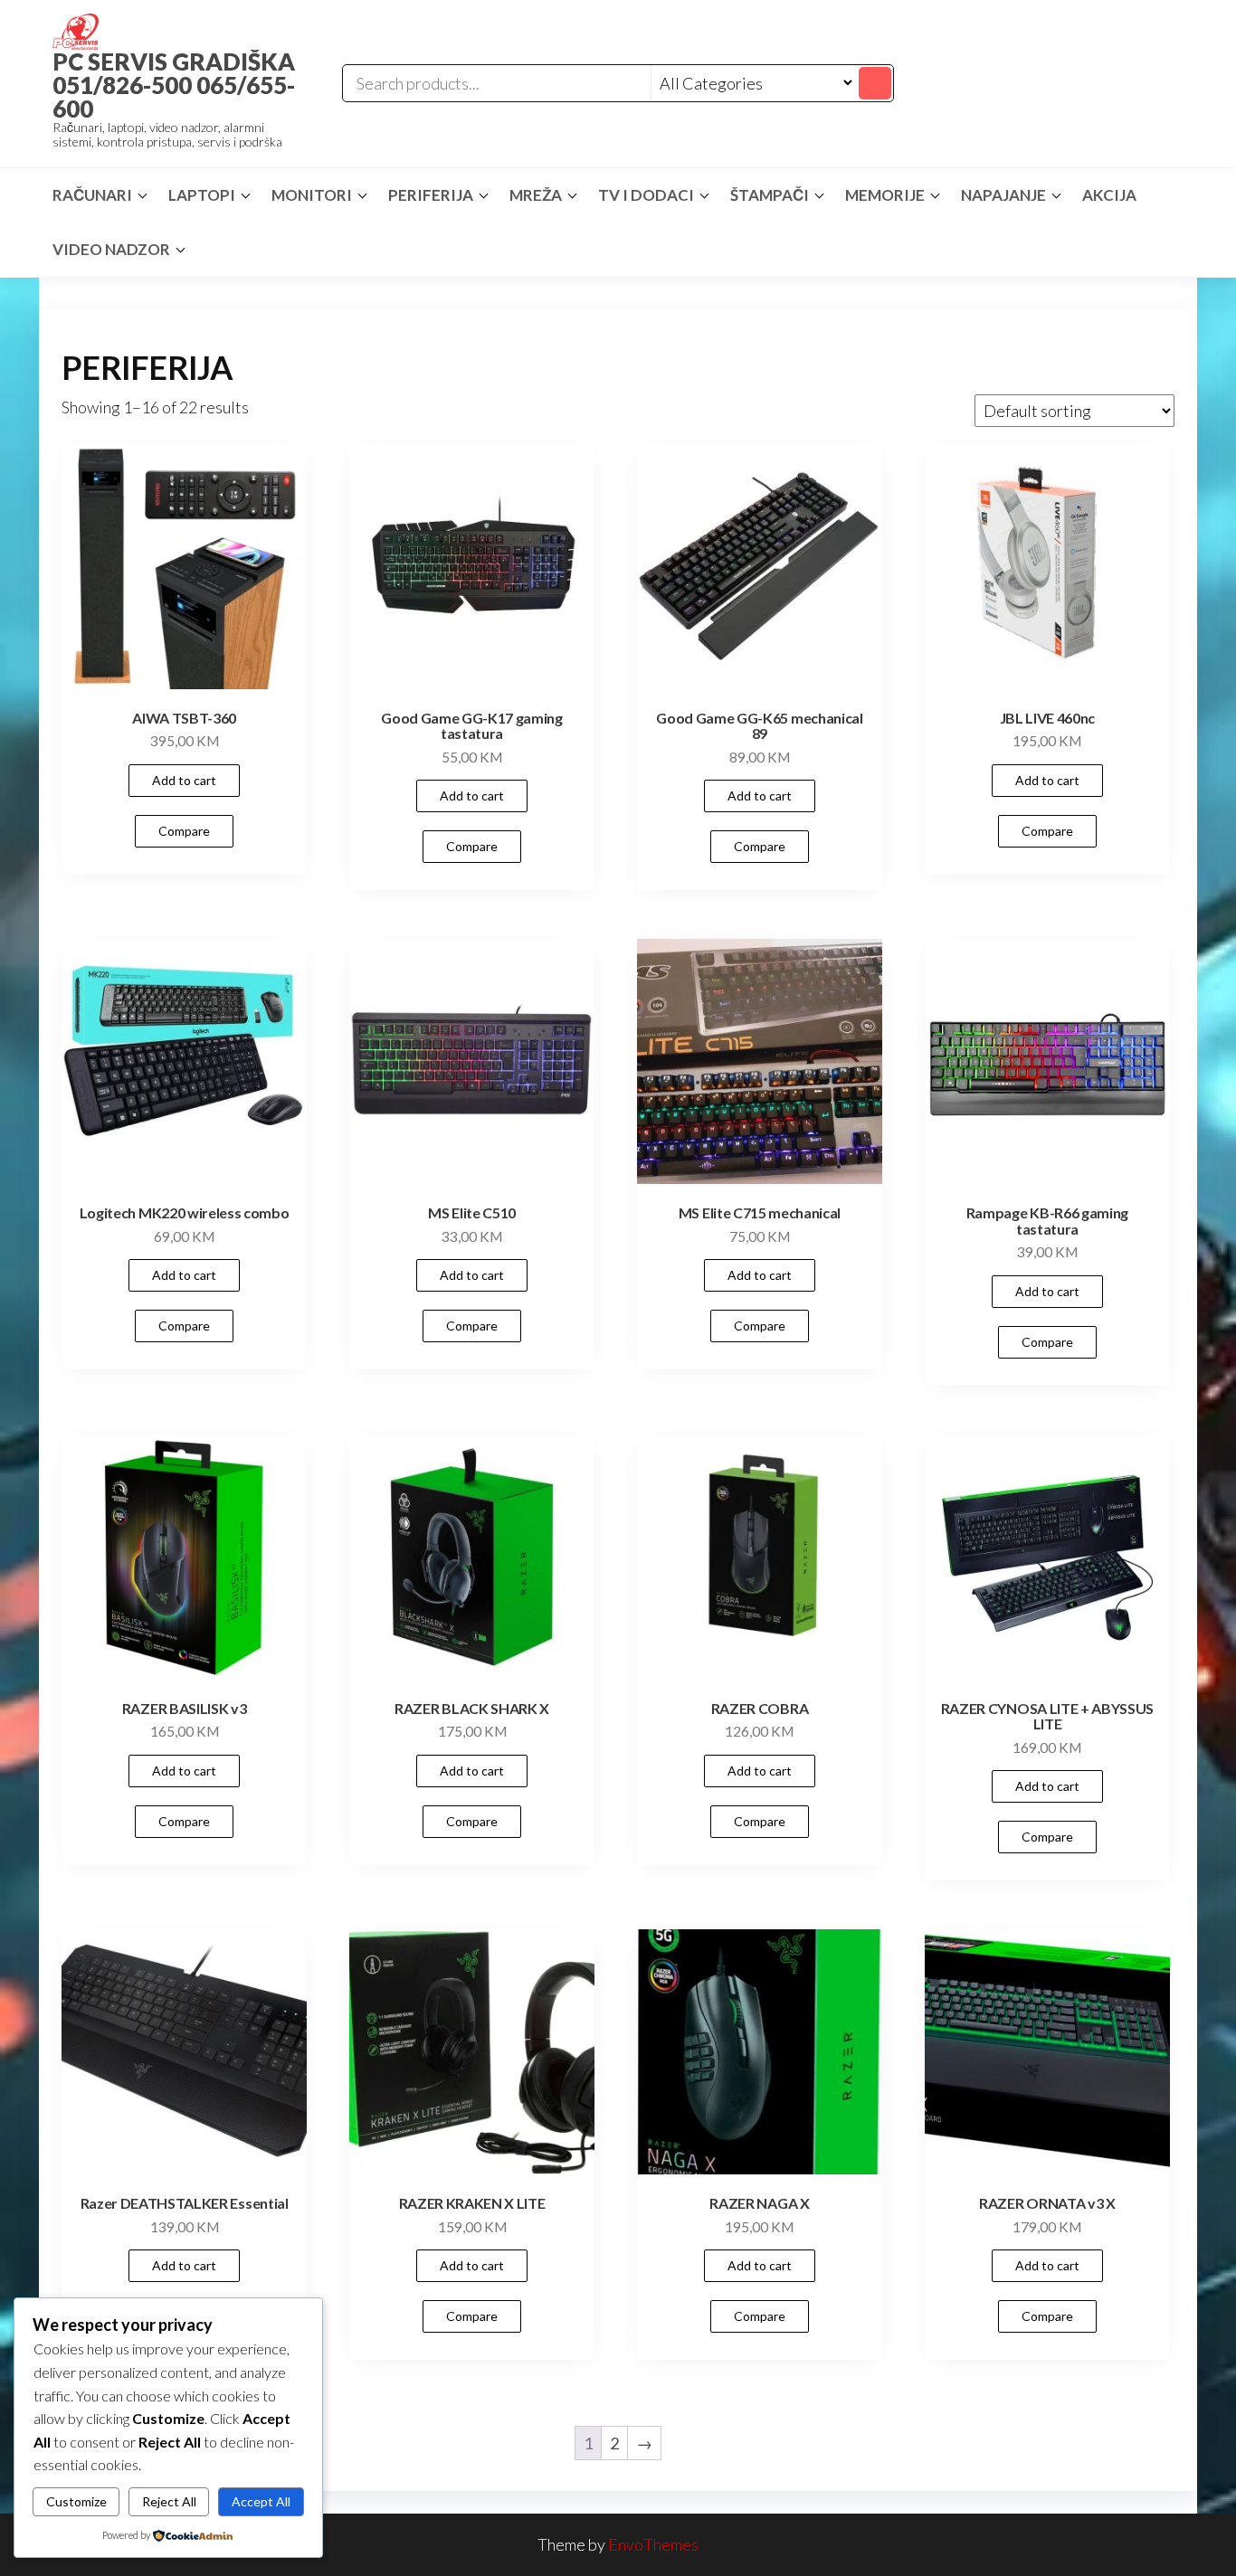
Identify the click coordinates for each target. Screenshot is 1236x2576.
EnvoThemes (653, 2544)
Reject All (169, 2501)
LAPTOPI (202, 195)
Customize (76, 2501)
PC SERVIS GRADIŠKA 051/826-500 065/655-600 (174, 85)
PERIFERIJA (431, 195)
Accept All (261, 2501)
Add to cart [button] (184, 780)
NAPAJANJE (1003, 195)
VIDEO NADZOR (111, 249)
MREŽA (536, 195)
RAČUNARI (92, 195)
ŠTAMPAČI (770, 195)
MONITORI (312, 195)
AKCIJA (1109, 195)
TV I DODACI (646, 195)
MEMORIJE (885, 195)
